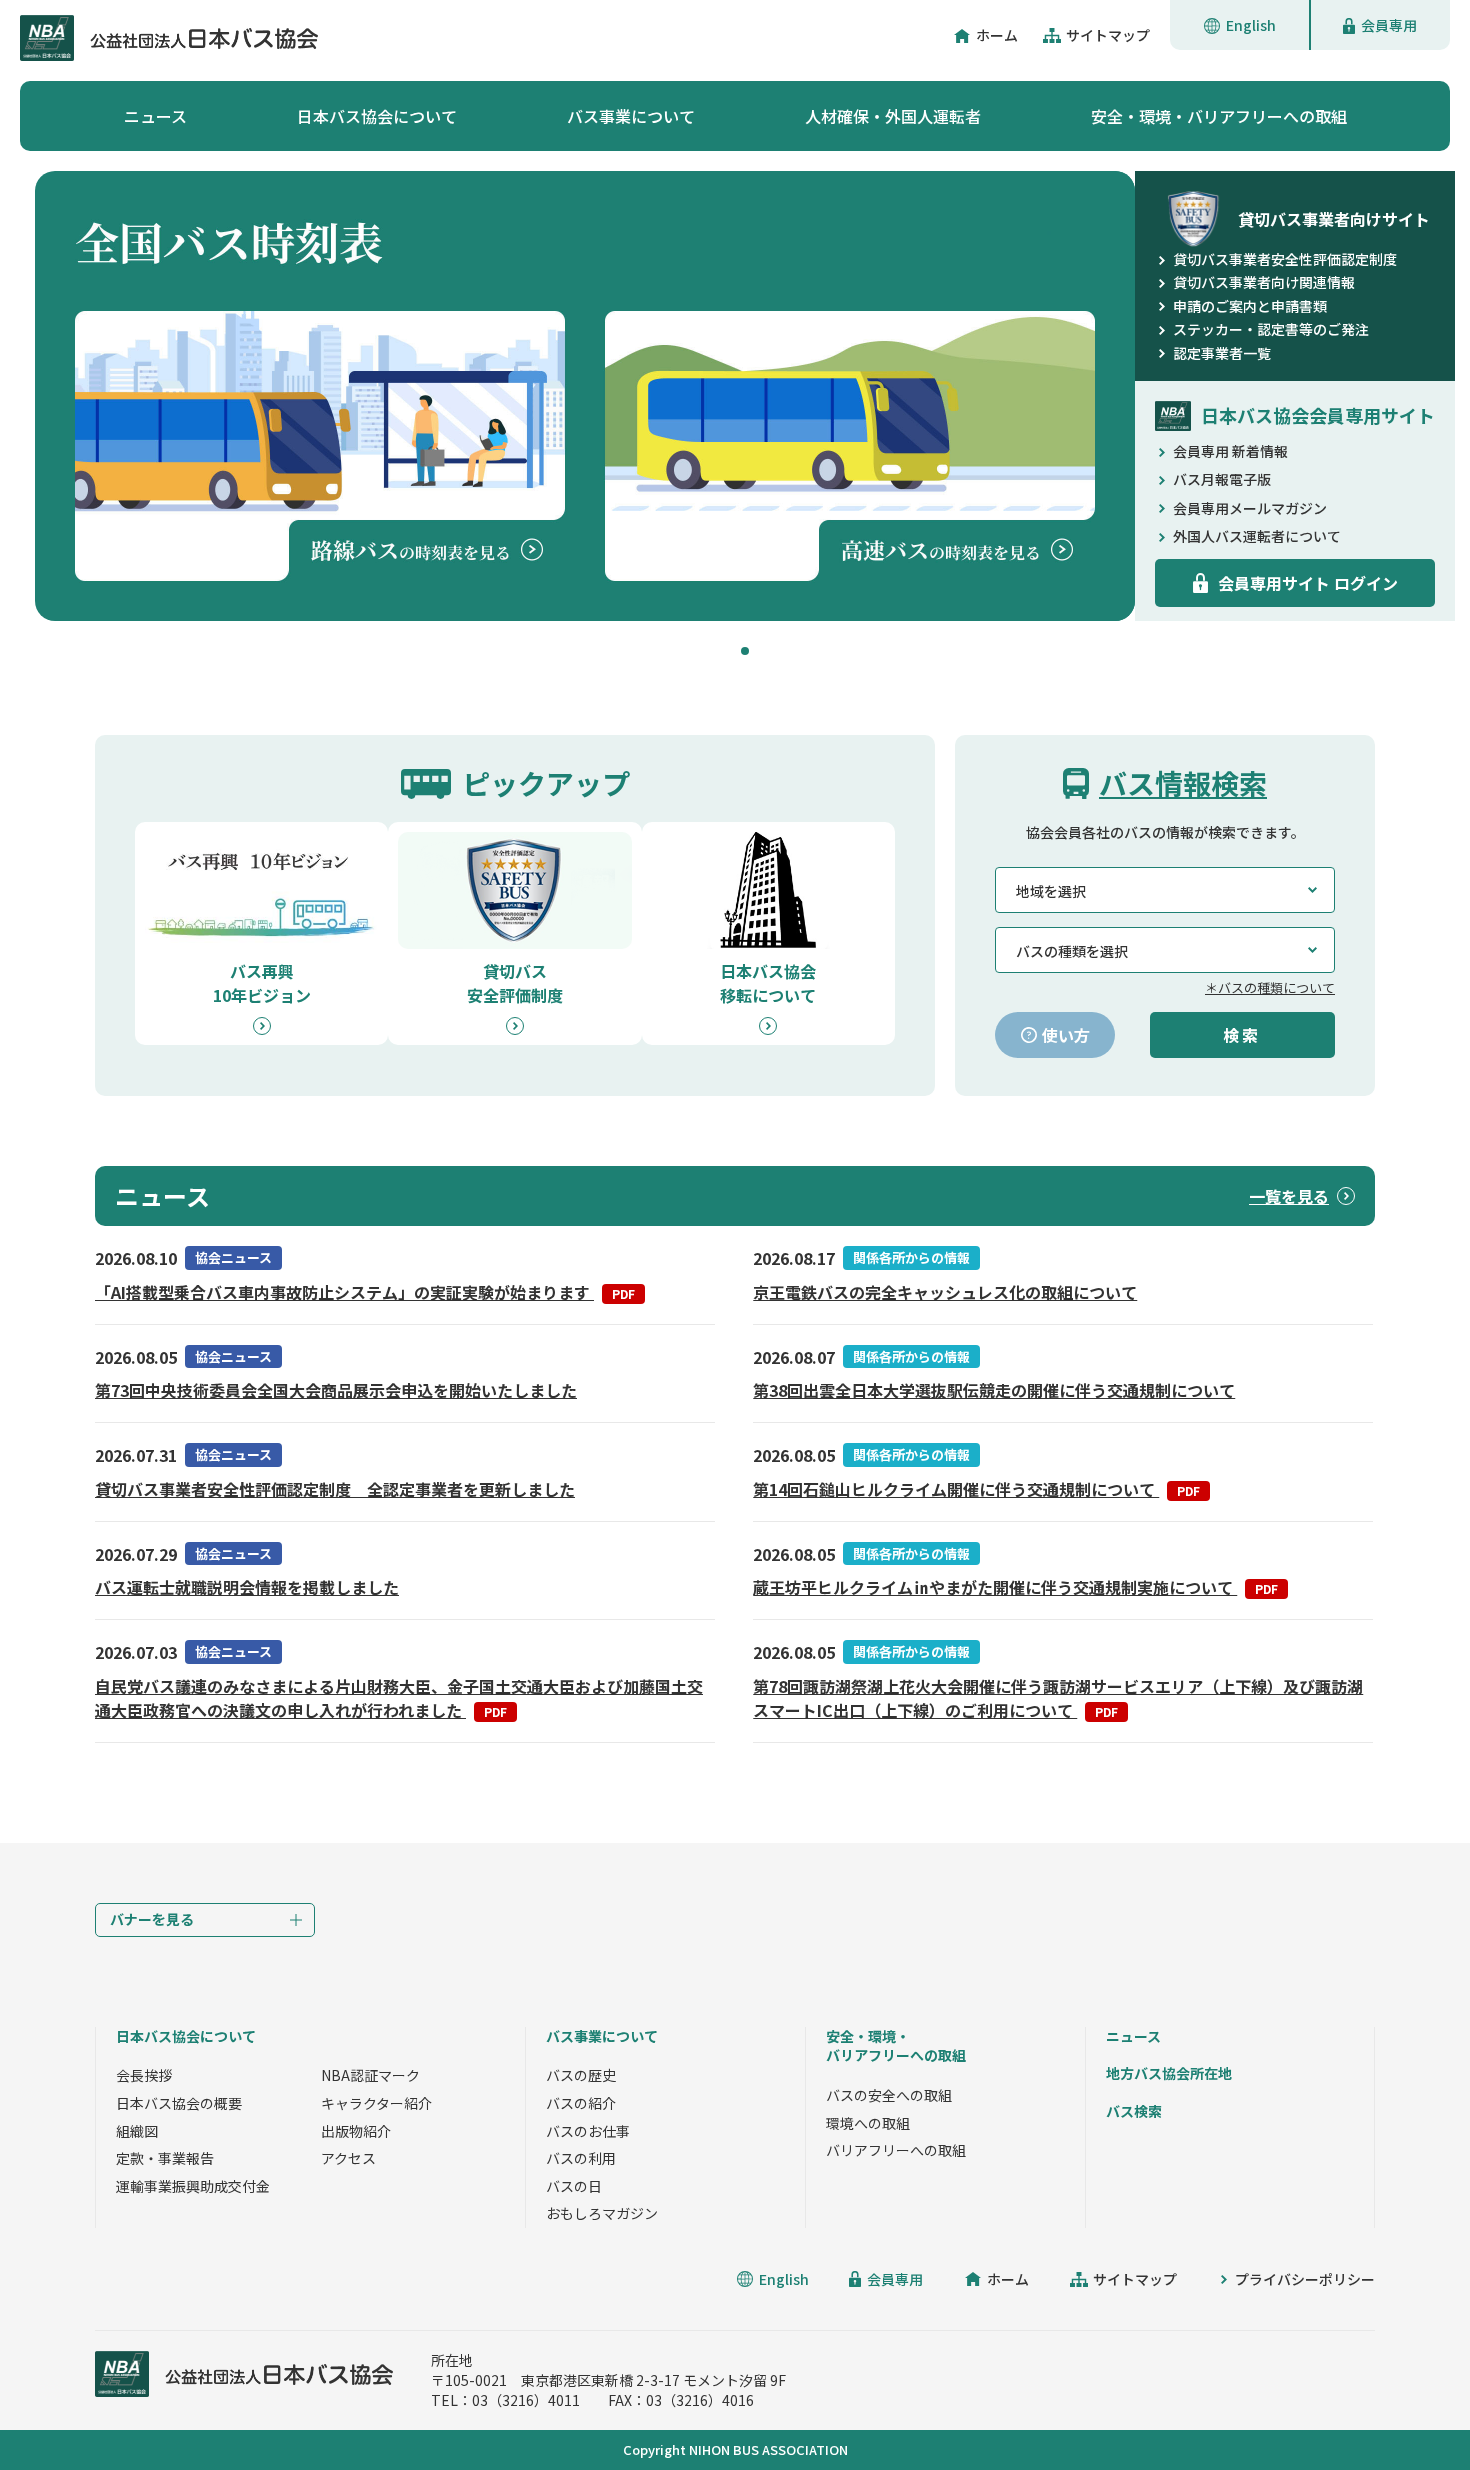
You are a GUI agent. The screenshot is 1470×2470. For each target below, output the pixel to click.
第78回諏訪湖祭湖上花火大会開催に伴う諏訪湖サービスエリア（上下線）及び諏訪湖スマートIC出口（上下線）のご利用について (1058, 1698)
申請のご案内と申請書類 (1250, 306)
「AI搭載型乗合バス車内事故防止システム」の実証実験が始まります (365, 1292)
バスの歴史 (581, 2075)
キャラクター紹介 (376, 2103)
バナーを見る (152, 1919)
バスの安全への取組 (889, 2095)
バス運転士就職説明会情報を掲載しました (247, 1587)
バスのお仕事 (588, 2131)
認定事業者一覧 (1222, 353)
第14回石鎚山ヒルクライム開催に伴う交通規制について (976, 1489)
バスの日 (574, 2186)
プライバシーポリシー (1305, 2279)
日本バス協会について (377, 116)
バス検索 (1134, 2111)
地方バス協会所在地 (1169, 2073)
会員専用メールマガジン (1250, 508)
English (1251, 25)
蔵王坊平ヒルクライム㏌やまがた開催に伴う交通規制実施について (1015, 1587)
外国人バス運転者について (1257, 536)
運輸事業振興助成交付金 (193, 2186)
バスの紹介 (581, 2103)
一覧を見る (1289, 1196)
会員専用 (1389, 25)
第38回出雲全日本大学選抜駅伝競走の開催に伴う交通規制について (994, 1390)
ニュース (155, 116)
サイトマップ (1108, 35)
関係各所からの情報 (911, 1257)
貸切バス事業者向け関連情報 (1264, 282)
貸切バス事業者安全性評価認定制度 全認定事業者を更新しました (335, 1489)
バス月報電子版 (1222, 479)
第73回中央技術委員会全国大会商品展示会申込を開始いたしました (336, 1390)
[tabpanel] (585, 396)
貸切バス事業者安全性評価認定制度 (1285, 259)
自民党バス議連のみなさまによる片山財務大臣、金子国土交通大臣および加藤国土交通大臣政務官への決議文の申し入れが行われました (399, 1698)
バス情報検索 (1183, 783)
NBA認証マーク (370, 2075)
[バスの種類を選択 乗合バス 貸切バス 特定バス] (1165, 950)
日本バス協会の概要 (179, 2103)
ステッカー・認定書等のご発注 (1271, 329)
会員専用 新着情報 (1230, 451)
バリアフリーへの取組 (896, 2150)
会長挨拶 (144, 2075)
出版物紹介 (356, 2131)
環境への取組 (868, 2123)
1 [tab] (745, 651)
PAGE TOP (1410, 2410)
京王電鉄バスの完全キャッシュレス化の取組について (945, 1292)
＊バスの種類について (1270, 987)
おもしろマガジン (602, 2213)
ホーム (997, 35)
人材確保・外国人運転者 (893, 116)
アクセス (348, 2158)
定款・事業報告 (165, 2158)
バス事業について (631, 116)
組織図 (137, 2131)
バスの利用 (581, 2158)
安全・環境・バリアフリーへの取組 (1219, 116)
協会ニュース (233, 1257)
